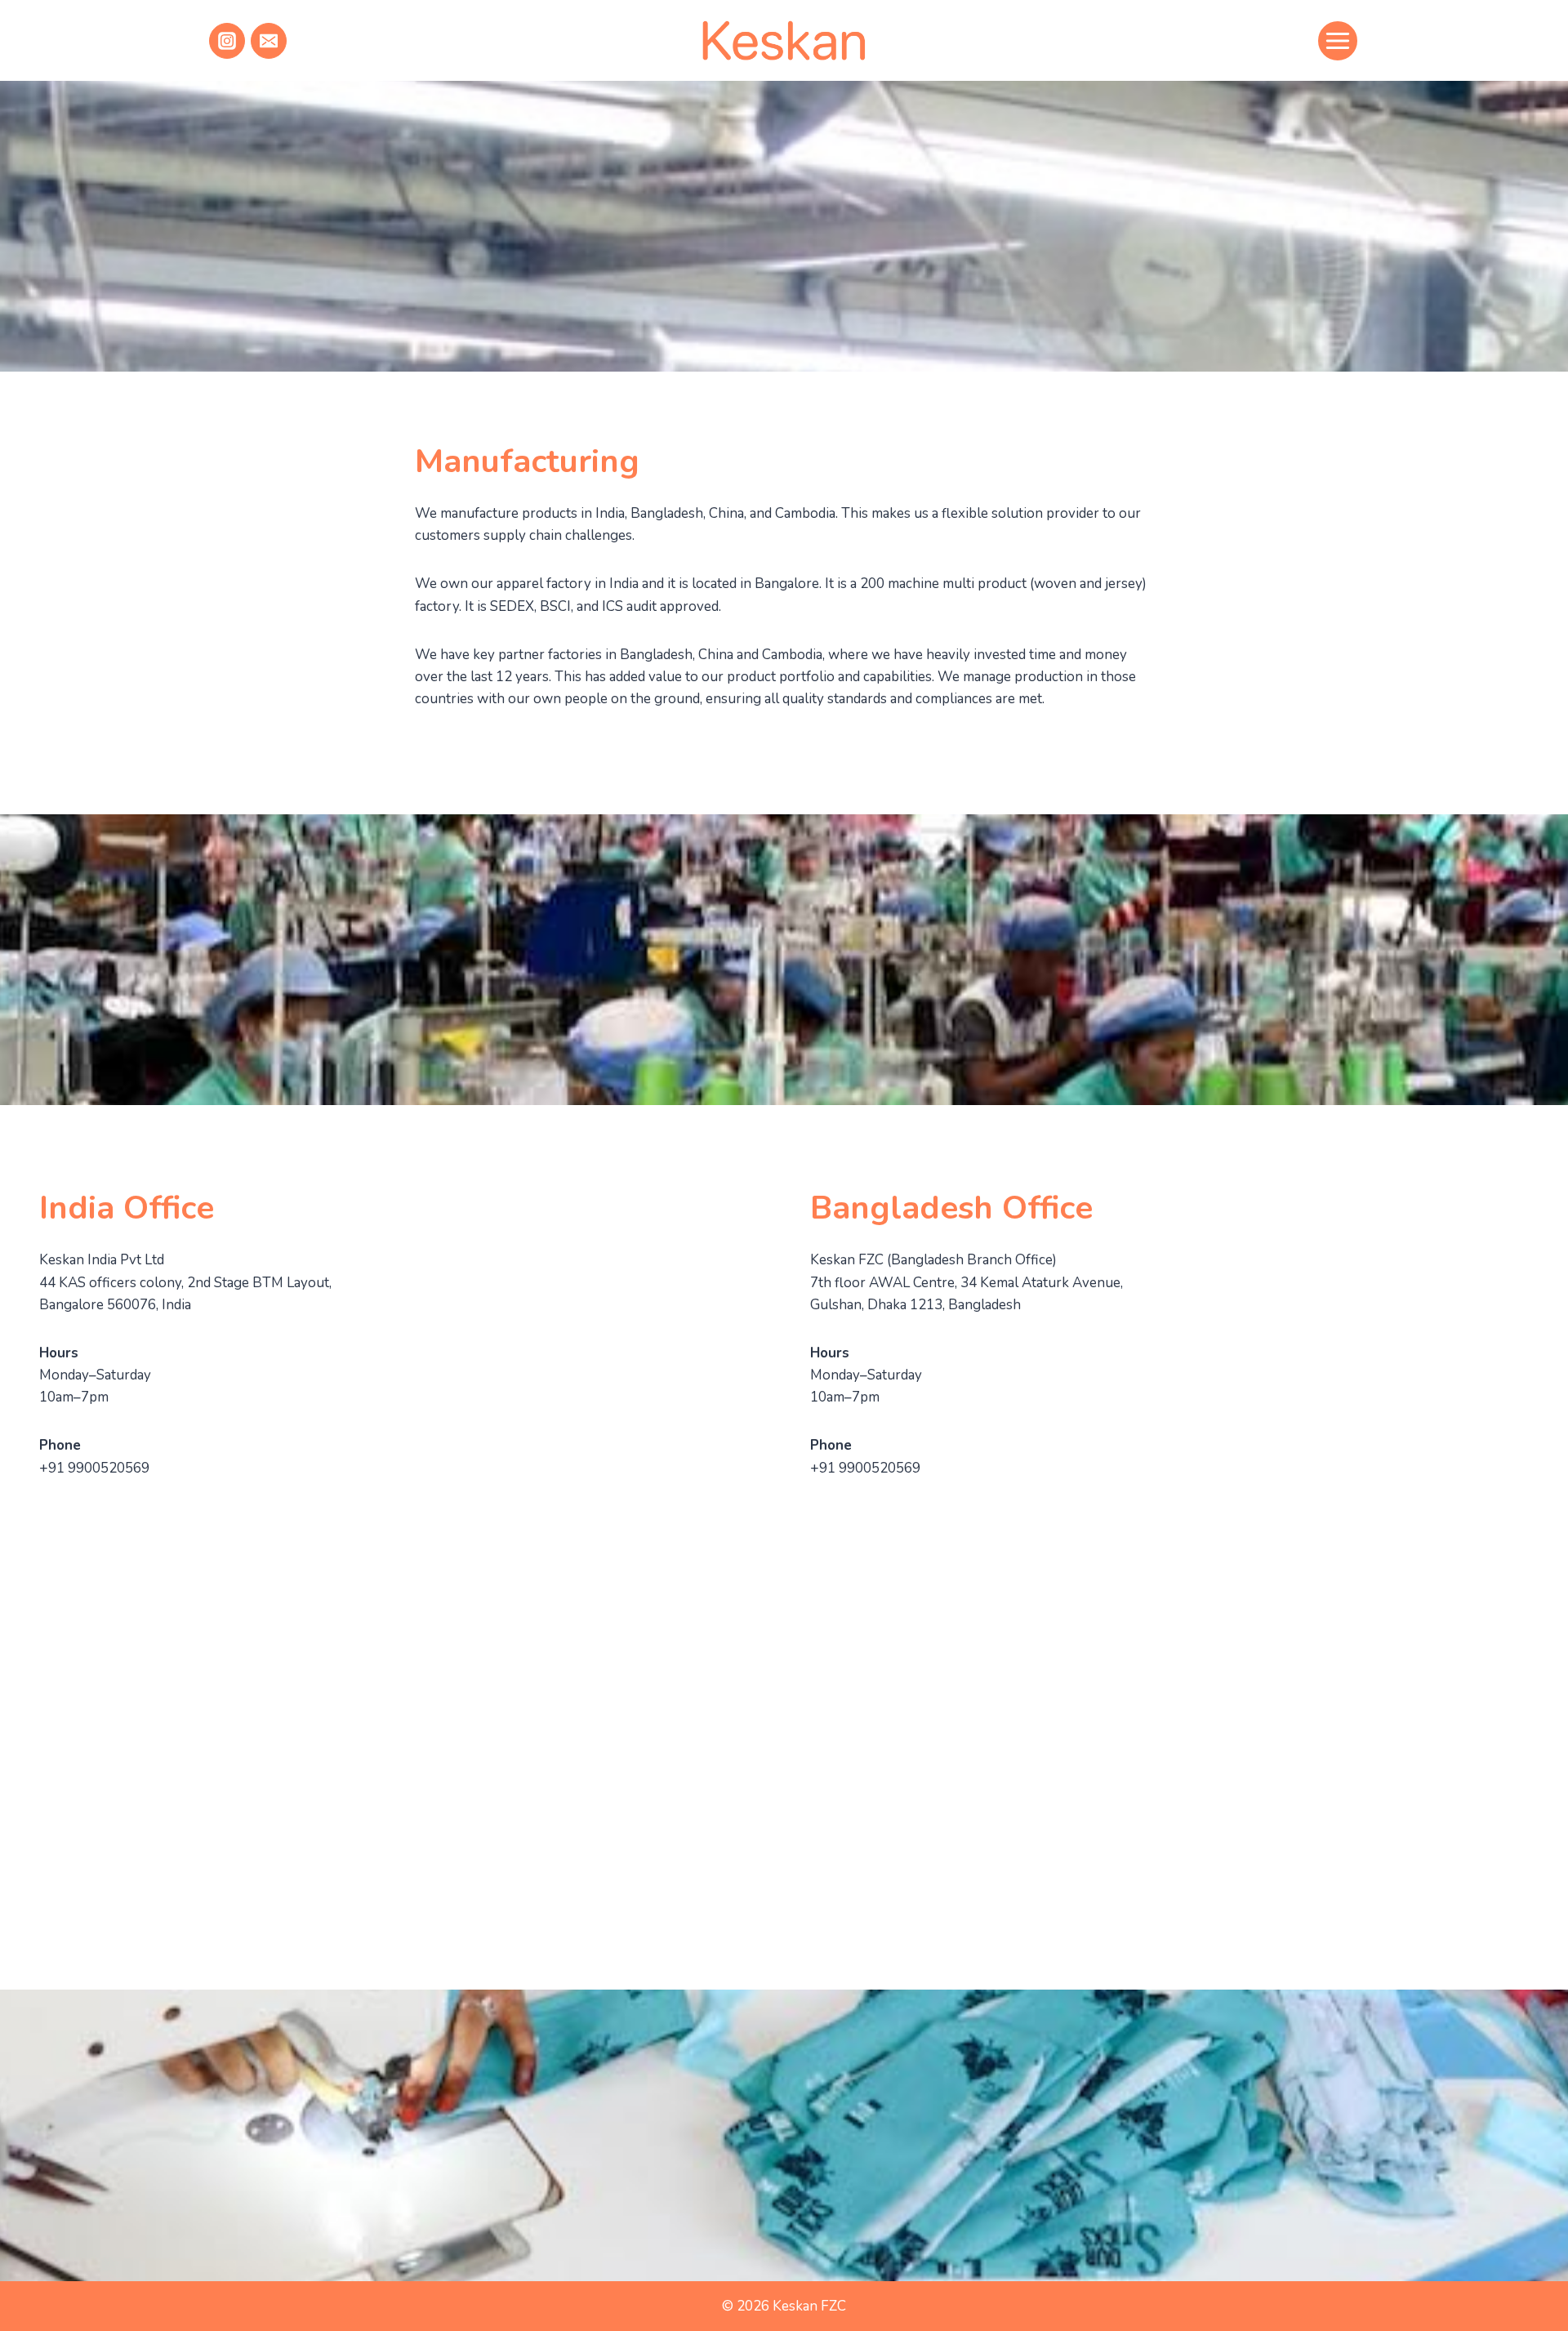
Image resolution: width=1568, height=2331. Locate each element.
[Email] (269, 41)
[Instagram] (227, 41)
